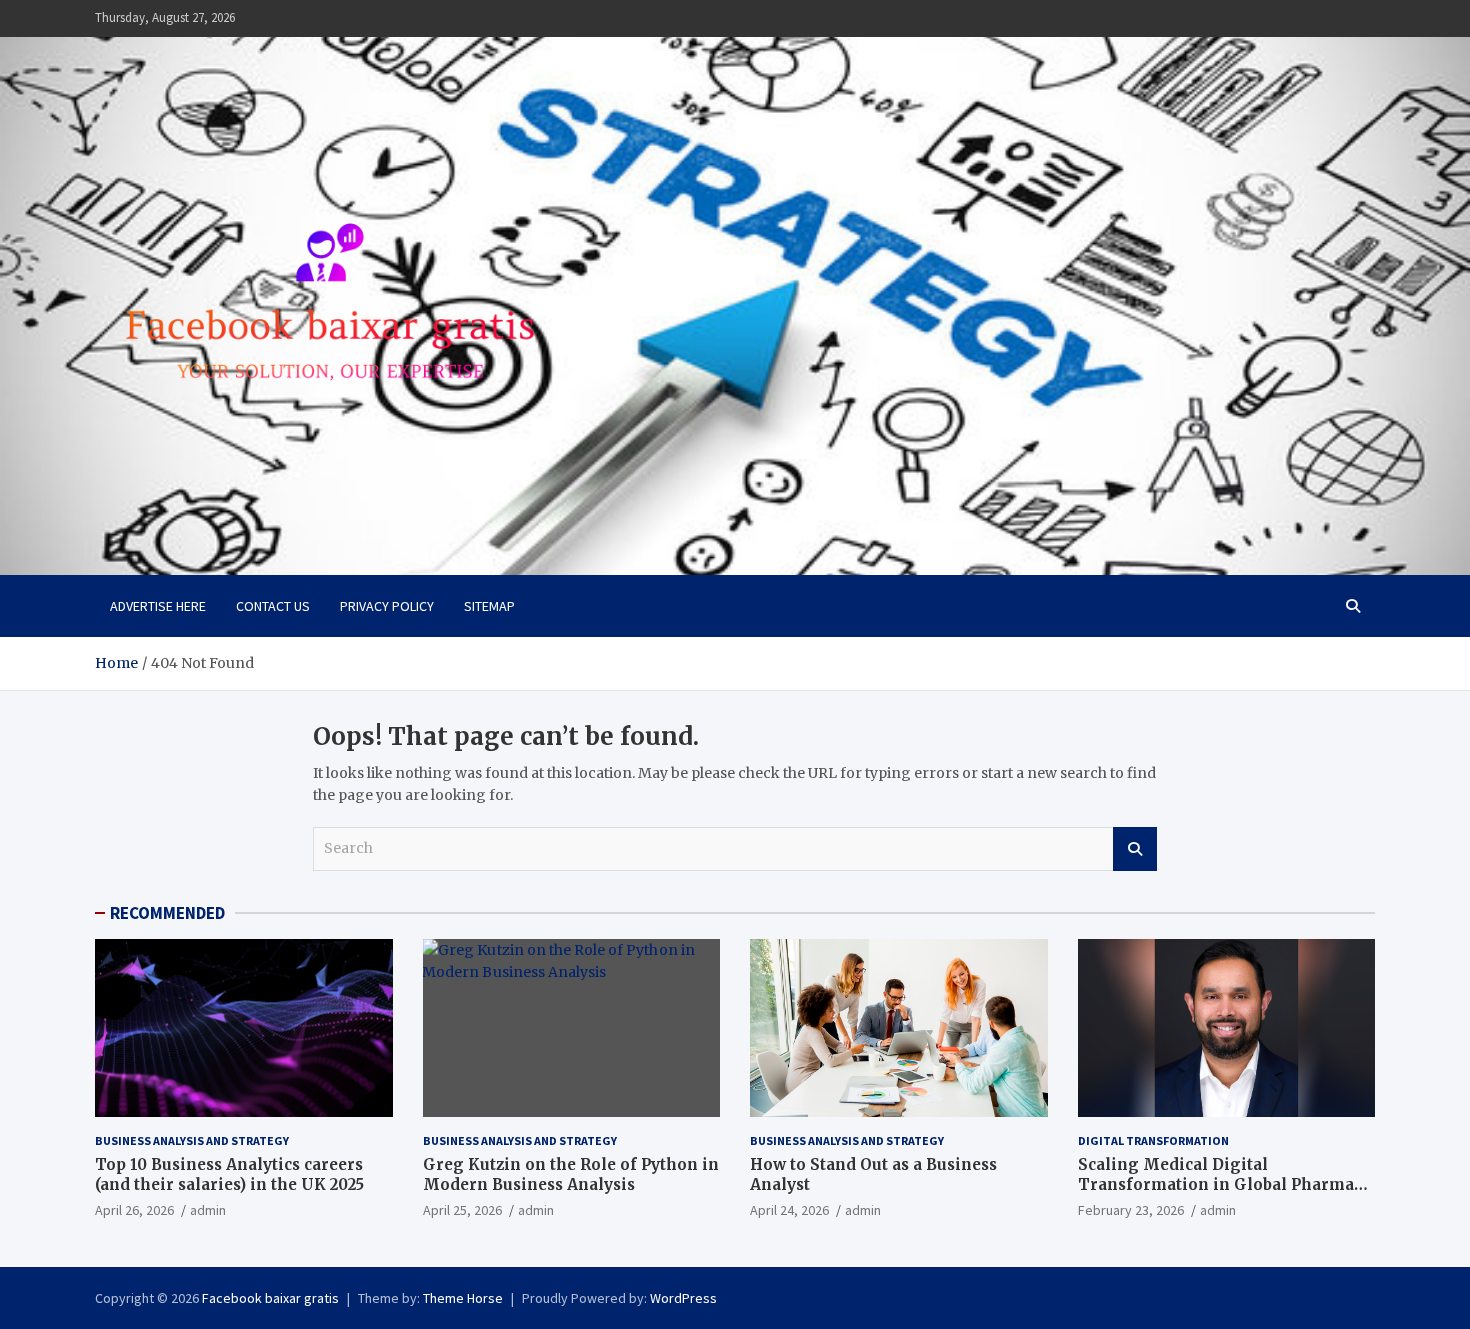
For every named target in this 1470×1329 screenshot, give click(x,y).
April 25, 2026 (462, 1210)
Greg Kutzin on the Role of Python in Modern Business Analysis (571, 1174)
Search (1135, 849)
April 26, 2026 (134, 1210)
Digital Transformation (1153, 1140)
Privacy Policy (387, 606)
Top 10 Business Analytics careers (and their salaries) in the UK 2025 (229, 1174)
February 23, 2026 (1131, 1210)
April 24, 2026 (789, 1210)
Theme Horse (463, 1298)
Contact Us (273, 606)
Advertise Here (158, 606)
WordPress (683, 1298)
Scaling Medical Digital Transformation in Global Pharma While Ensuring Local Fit (1216, 1184)
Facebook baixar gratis (270, 1298)
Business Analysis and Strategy (192, 1140)
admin (208, 1210)
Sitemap (489, 606)
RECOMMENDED (167, 913)
